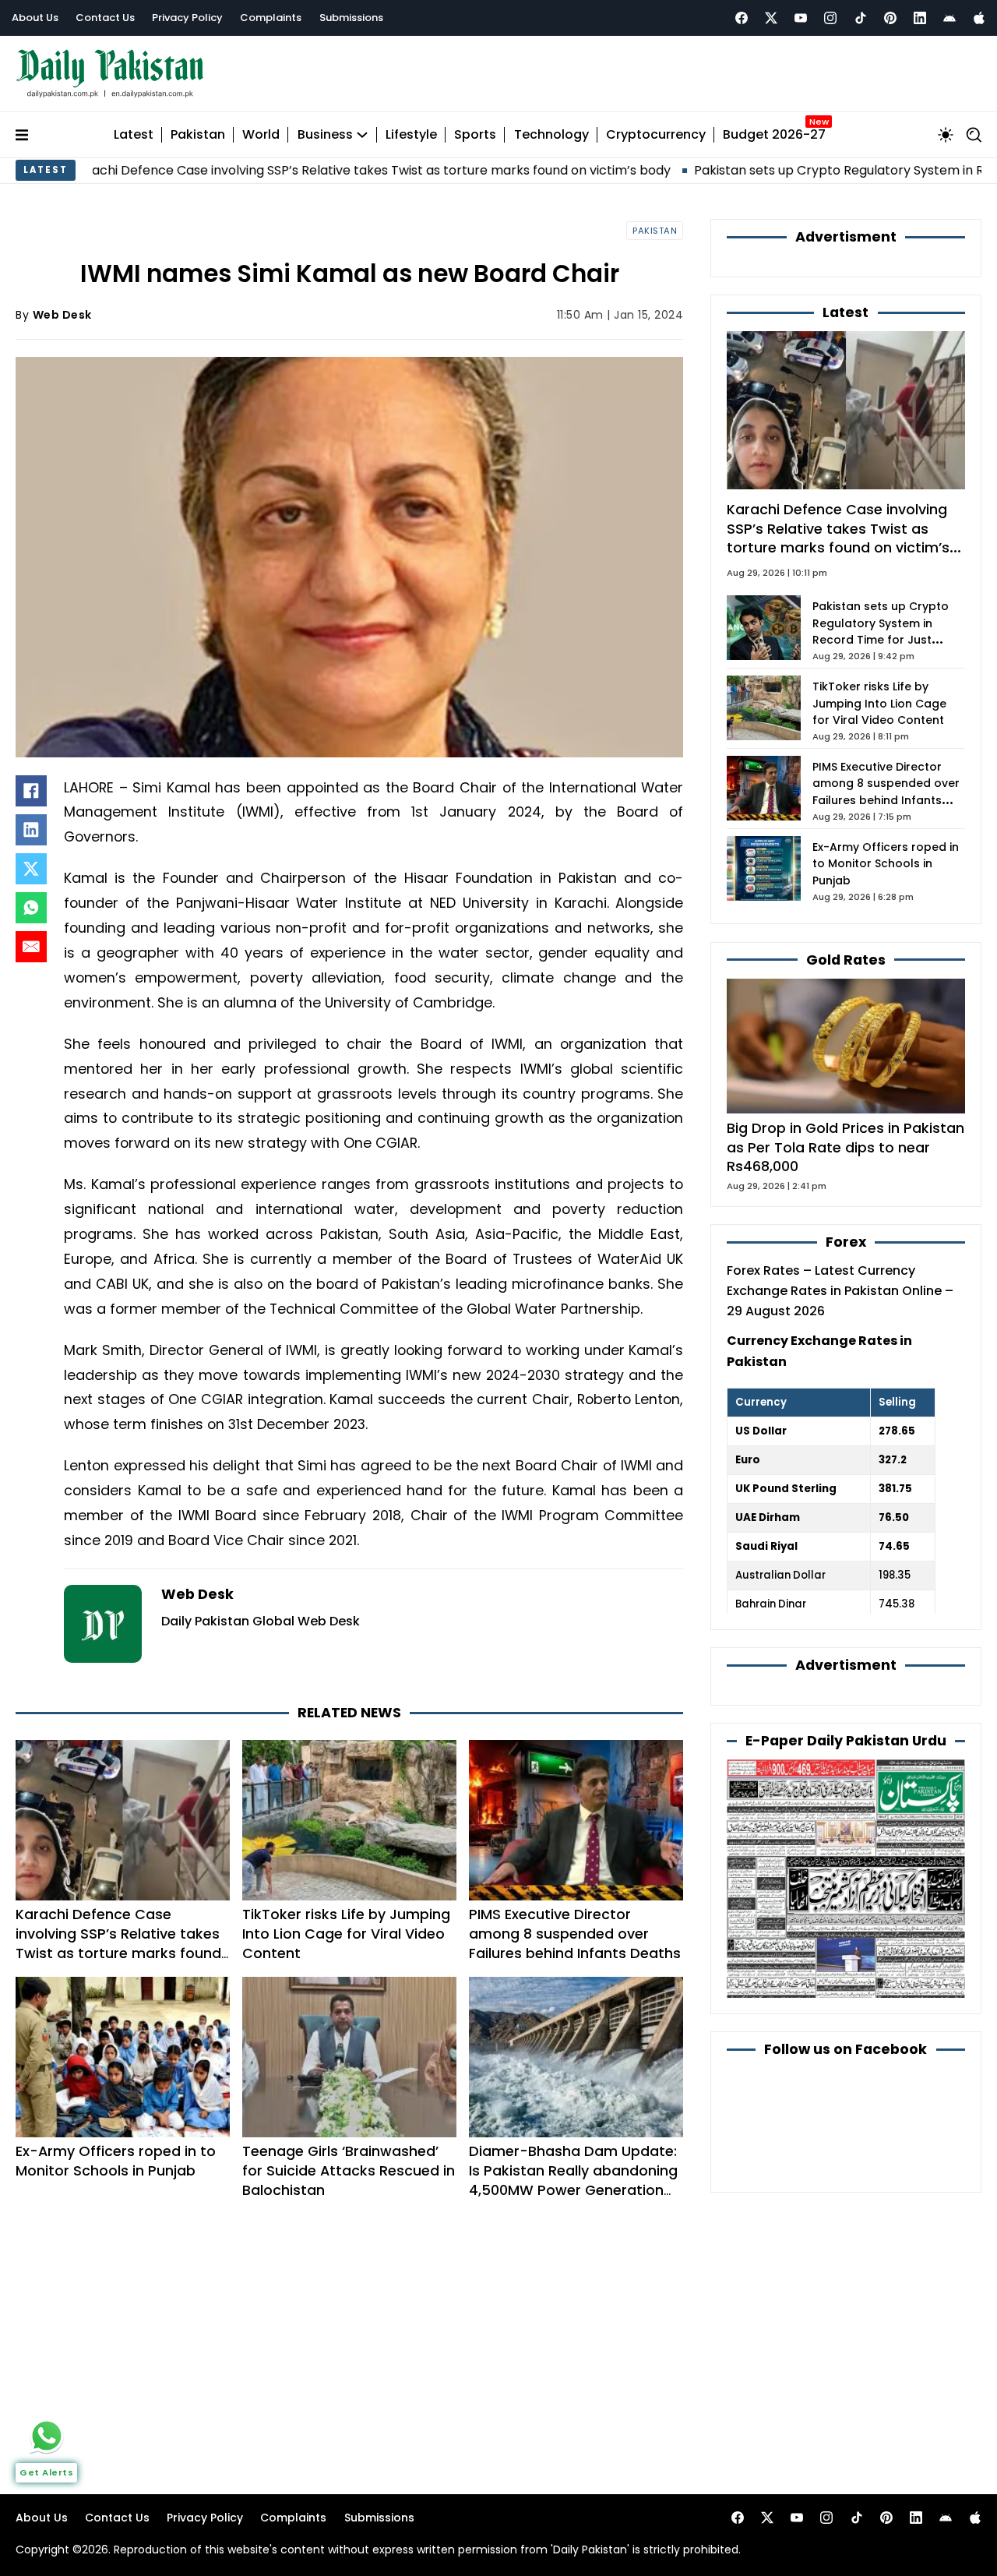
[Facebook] (742, 18)
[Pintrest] (890, 18)
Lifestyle (411, 135)
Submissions (351, 18)
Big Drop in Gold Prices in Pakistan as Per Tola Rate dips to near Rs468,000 (846, 1147)
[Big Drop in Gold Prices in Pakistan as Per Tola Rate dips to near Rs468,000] (846, 1045)
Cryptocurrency (656, 135)
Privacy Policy (187, 18)
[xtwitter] (771, 18)
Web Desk (62, 315)
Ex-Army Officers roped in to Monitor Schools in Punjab (116, 2161)
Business (325, 135)
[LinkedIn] (31, 830)
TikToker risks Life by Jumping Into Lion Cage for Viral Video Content (346, 1934)
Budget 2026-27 (774, 135)
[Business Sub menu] (362, 135)
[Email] (31, 947)
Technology (551, 135)
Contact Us (105, 18)
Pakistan (198, 135)
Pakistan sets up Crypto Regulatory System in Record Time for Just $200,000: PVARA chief (881, 632)
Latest (134, 135)
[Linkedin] (920, 18)
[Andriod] (949, 18)
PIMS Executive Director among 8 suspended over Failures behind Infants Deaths (575, 1934)
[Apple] (979, 18)
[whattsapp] (47, 2436)
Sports (475, 135)
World (261, 135)
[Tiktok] (861, 18)
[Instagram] (830, 18)
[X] (31, 869)
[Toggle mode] (946, 135)
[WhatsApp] (31, 908)
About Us (35, 18)
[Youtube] (801, 18)
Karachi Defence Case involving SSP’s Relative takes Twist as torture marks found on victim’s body (118, 1943)
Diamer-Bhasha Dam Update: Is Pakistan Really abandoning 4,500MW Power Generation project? (573, 2180)
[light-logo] (114, 74)
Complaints (271, 18)
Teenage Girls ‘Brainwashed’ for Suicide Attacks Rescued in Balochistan (349, 2170)
